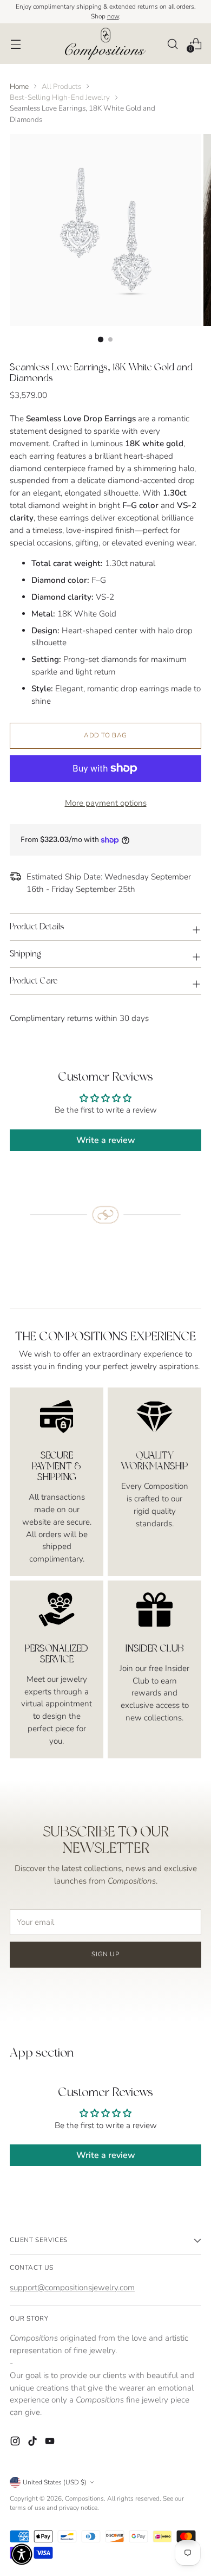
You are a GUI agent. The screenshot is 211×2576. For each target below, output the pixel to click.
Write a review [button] (106, 1140)
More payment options (106, 803)
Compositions (84, 2498)
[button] (22, 2554)
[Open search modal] (172, 44)
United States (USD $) (55, 2482)
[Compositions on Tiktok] (34, 2443)
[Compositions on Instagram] (16, 2443)
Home (19, 86)
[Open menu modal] (15, 44)
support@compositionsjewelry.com (72, 2288)
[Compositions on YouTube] (51, 2443)
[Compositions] (105, 43)
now (113, 16)
